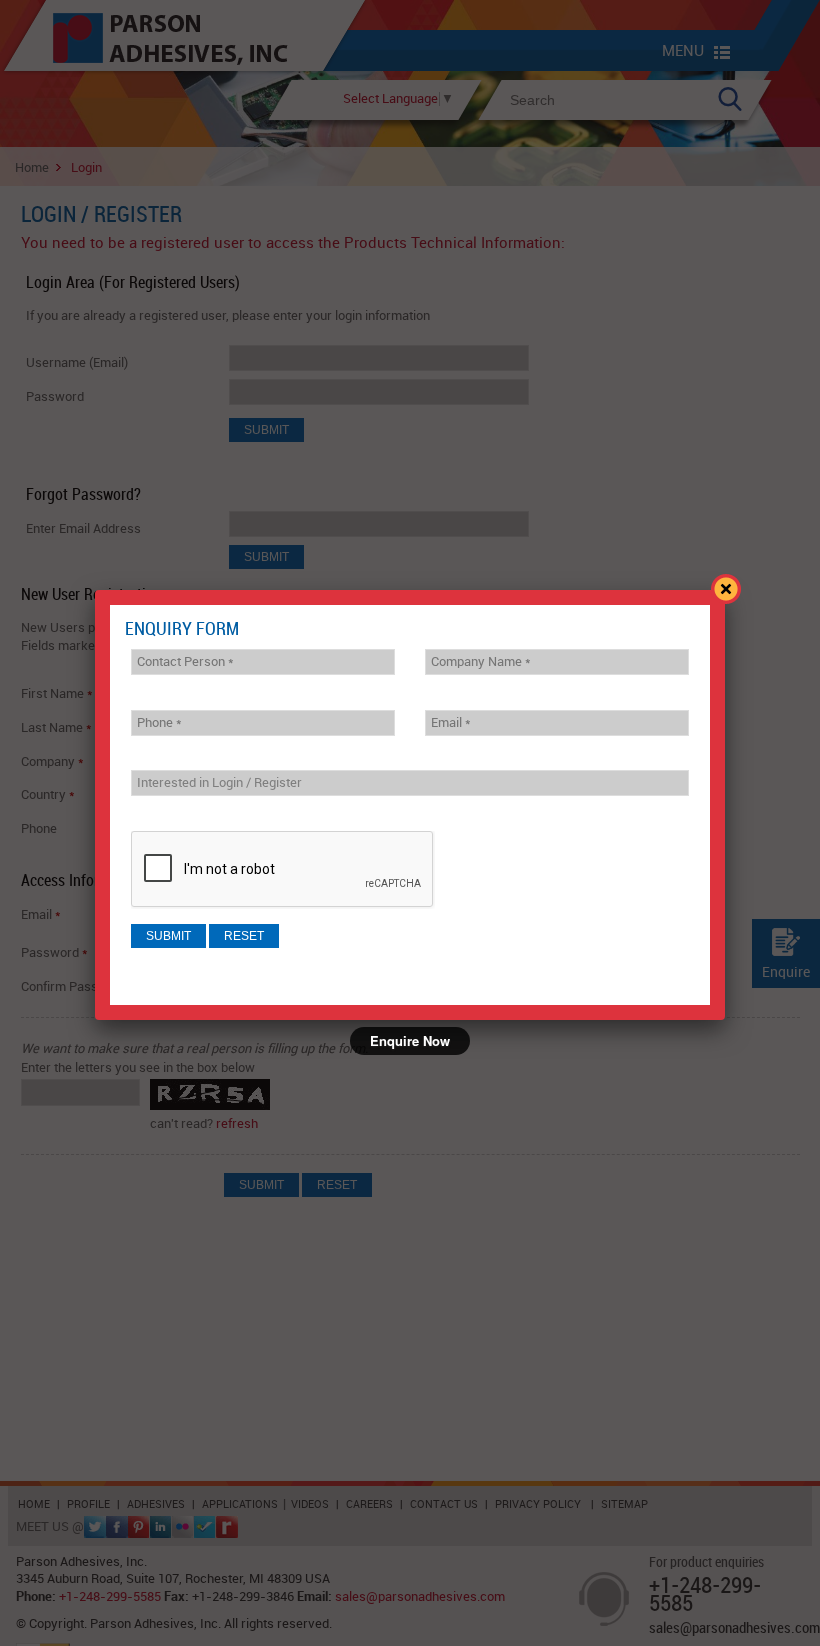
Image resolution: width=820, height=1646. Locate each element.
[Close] (725, 590)
